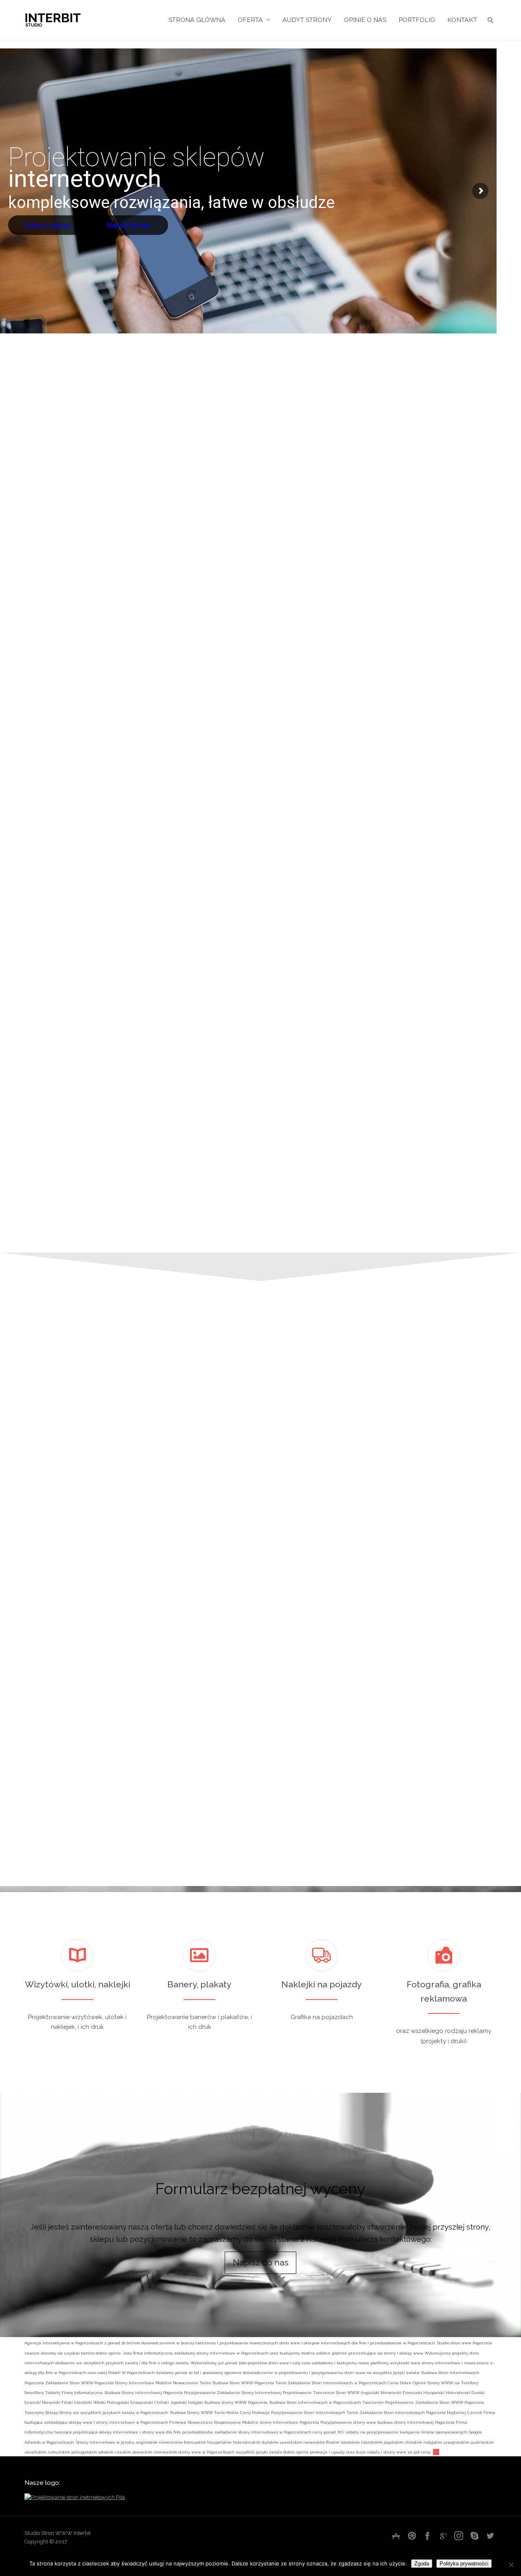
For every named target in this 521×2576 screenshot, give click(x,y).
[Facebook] (427, 2536)
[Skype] (475, 2536)
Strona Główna (197, 20)
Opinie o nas (365, 20)
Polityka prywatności (464, 2564)
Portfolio (417, 20)
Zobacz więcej (48, 225)
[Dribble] (412, 2536)
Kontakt (462, 20)
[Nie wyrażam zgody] (511, 2565)
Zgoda (422, 2564)
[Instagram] (459, 2536)
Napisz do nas (130, 225)
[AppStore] (396, 2536)
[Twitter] (490, 2536)
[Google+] (443, 2536)
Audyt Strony (307, 20)
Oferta (250, 20)
